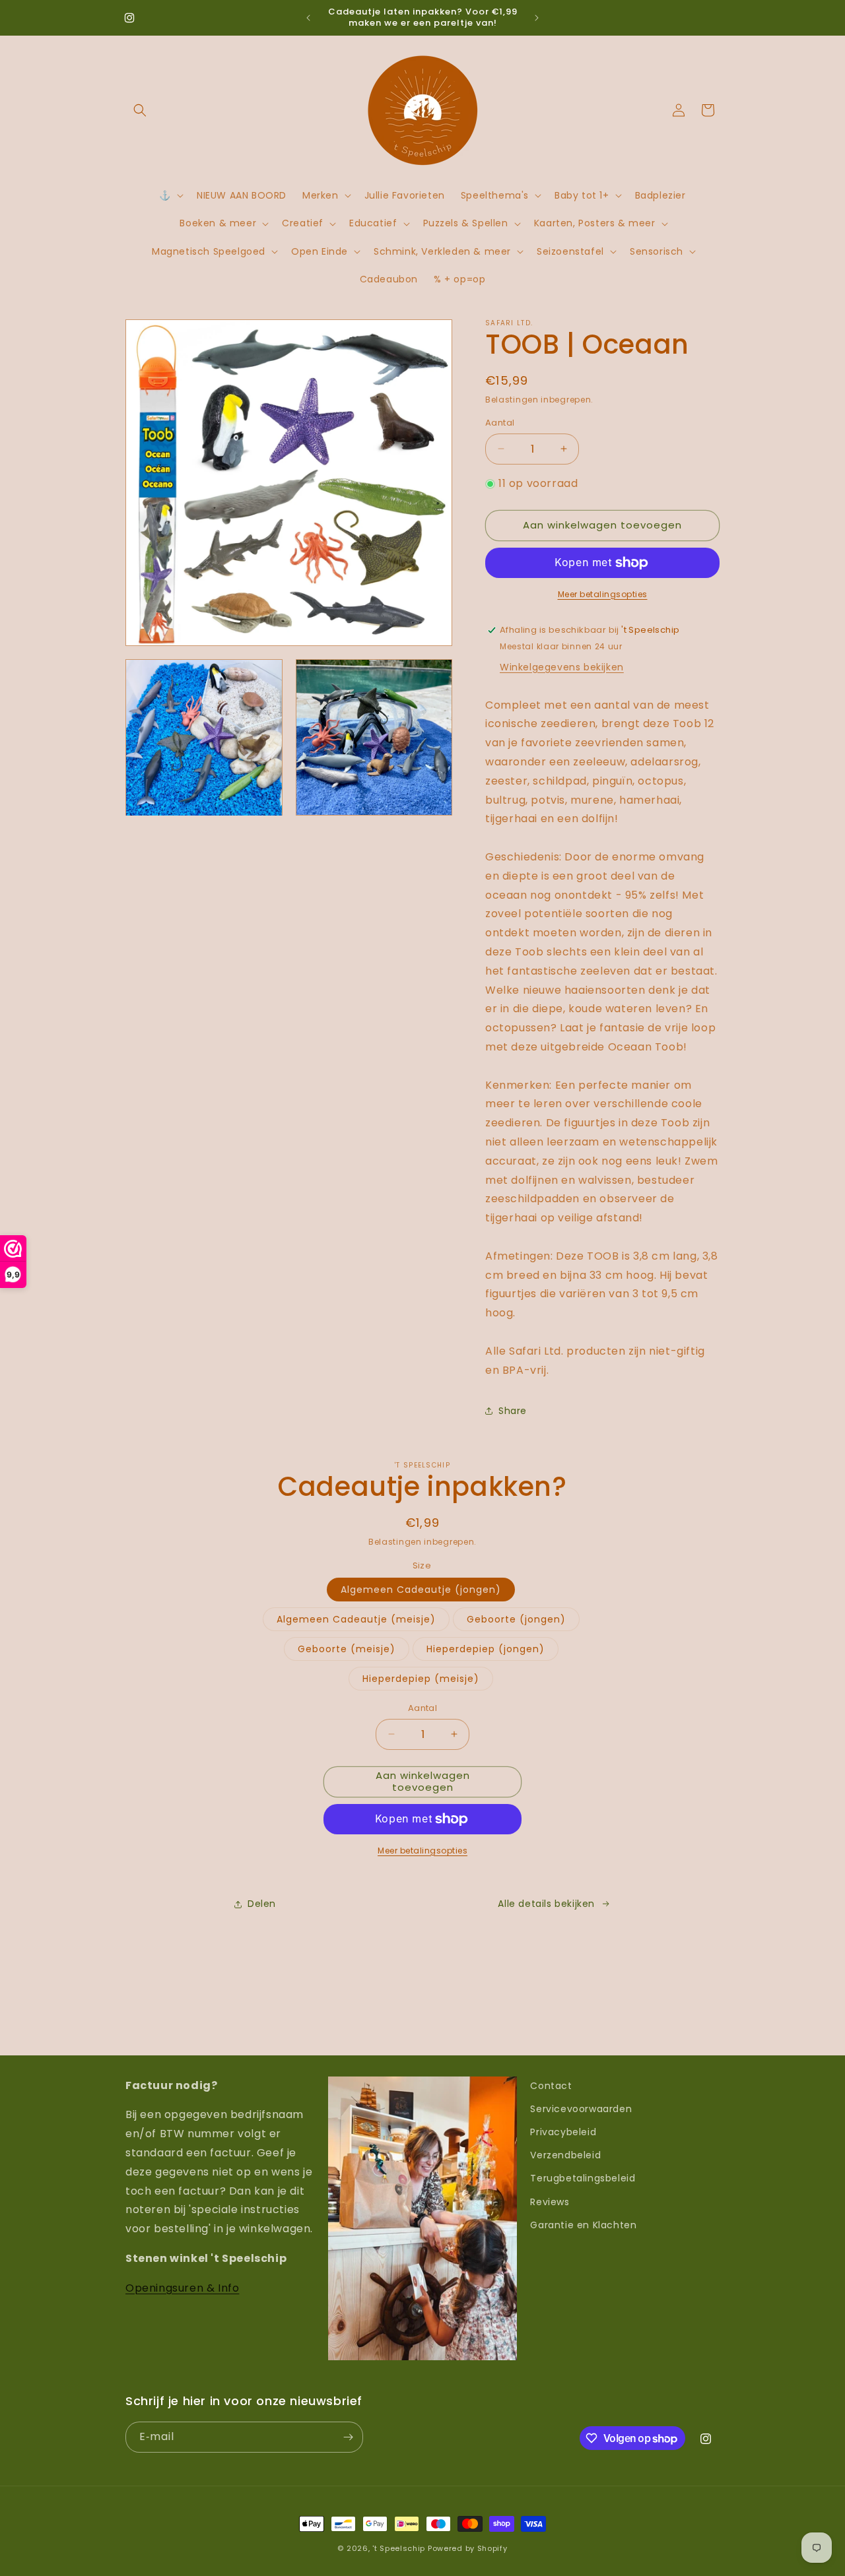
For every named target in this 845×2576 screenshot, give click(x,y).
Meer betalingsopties (603, 594)
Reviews (550, 2202)
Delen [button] (262, 1904)
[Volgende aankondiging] (537, 18)
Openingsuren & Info (182, 2288)
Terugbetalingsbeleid (583, 2178)
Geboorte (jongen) (516, 1619)
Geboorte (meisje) (347, 1649)
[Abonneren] (348, 2437)
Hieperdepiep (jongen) (486, 1649)
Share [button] (513, 1411)
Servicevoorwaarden (581, 2109)
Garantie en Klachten (583, 2225)
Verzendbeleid (565, 2155)
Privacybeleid (563, 2132)
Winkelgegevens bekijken (562, 667)
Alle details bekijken (546, 1904)
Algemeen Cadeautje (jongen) (421, 1590)
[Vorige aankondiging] (308, 18)
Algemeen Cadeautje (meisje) (356, 1619)
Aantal (500, 423)
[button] (140, 110)
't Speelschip (399, 2548)
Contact (551, 2086)
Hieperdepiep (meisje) (421, 1679)
